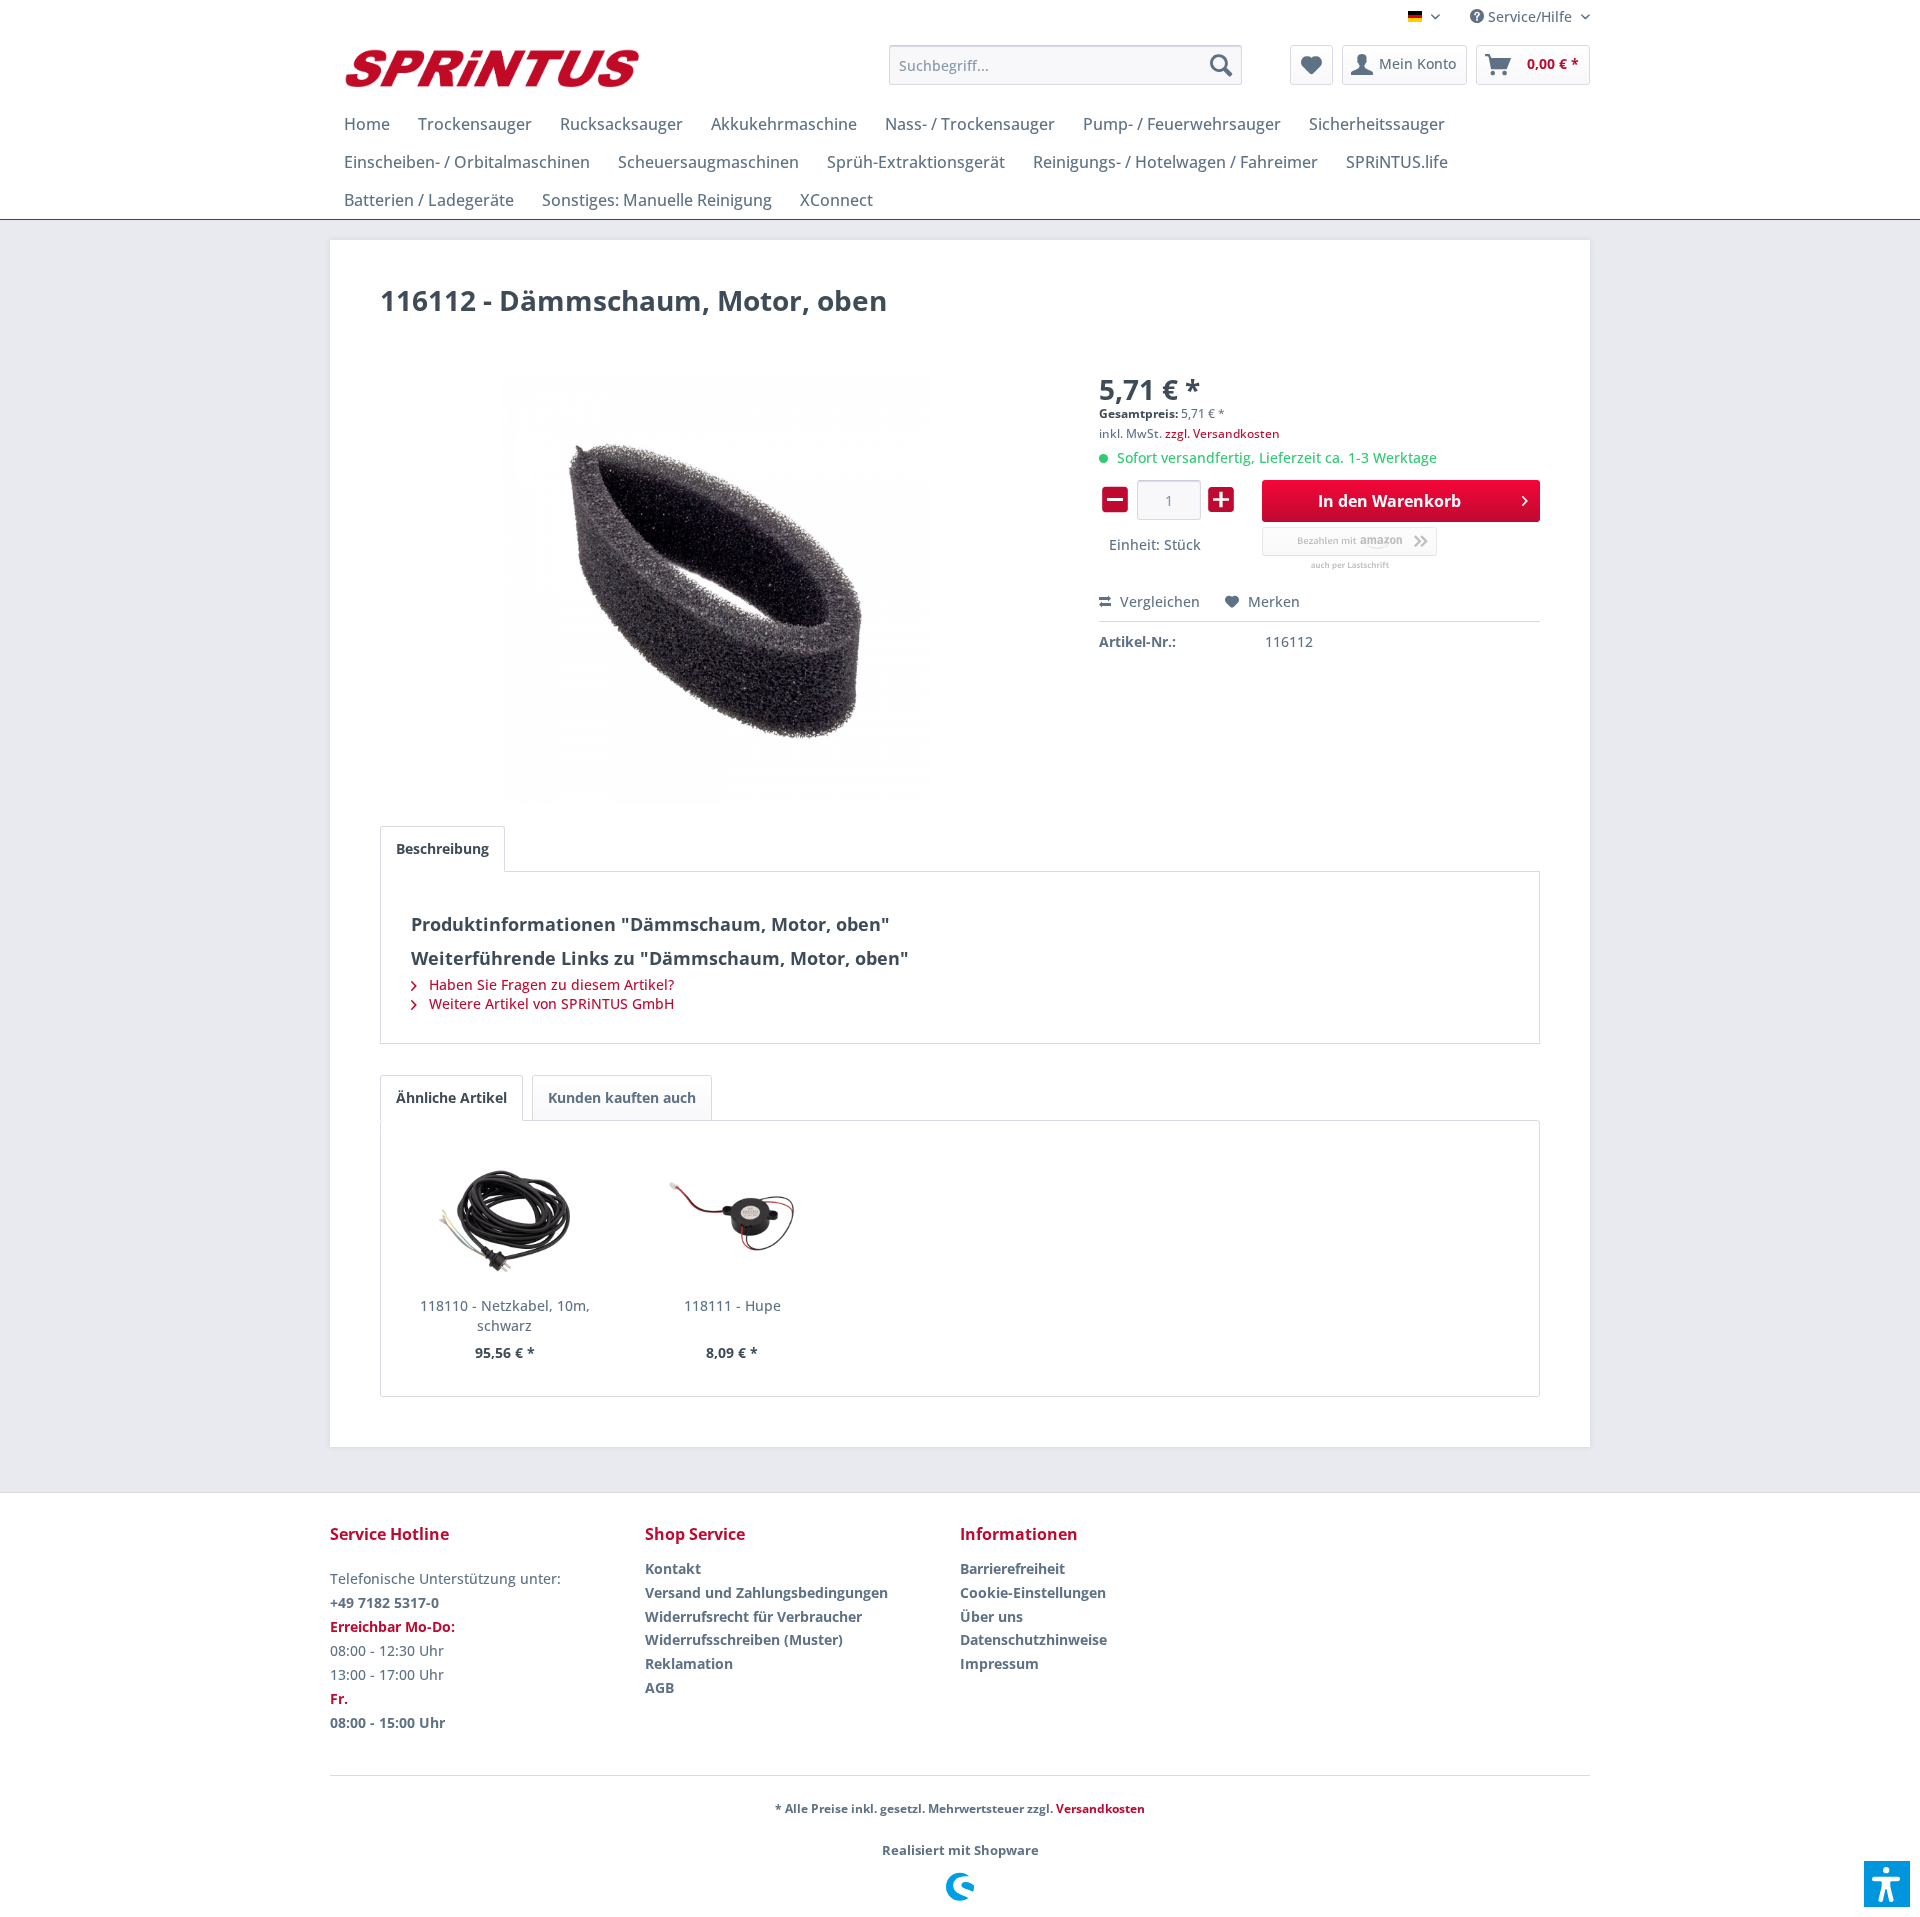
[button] (1887, 1884)
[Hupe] (733, 1216)
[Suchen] (1221, 65)
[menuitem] (1522, 16)
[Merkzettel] (1311, 65)
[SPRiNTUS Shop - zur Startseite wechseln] (491, 70)
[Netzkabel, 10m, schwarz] (505, 1216)
